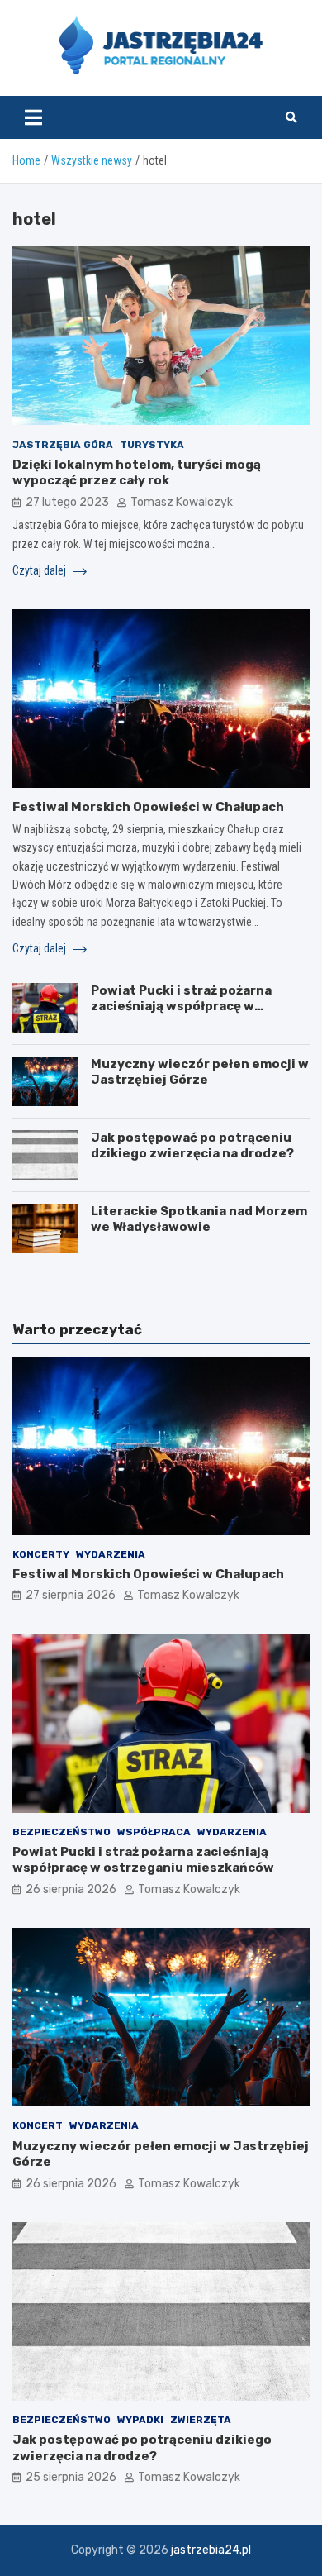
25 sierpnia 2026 (71, 2477)
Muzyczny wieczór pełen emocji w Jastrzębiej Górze (200, 1072)
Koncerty (41, 1554)
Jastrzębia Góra (63, 445)
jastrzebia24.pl (211, 2550)
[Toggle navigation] (33, 117)
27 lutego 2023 (67, 502)
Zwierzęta (201, 2420)
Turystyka (152, 445)
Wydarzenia (111, 1554)
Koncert (38, 2125)
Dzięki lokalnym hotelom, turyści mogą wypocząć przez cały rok (137, 473)
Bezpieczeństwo (62, 1832)
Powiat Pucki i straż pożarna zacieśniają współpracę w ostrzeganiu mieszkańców (181, 1007)
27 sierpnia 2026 (71, 1595)
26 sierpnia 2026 (71, 1889)
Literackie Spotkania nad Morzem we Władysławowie (199, 1219)
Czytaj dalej (40, 570)
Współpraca (154, 1832)
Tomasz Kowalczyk (182, 502)
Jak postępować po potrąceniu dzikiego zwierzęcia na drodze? (192, 1146)
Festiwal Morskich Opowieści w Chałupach (148, 807)
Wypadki (140, 2420)
